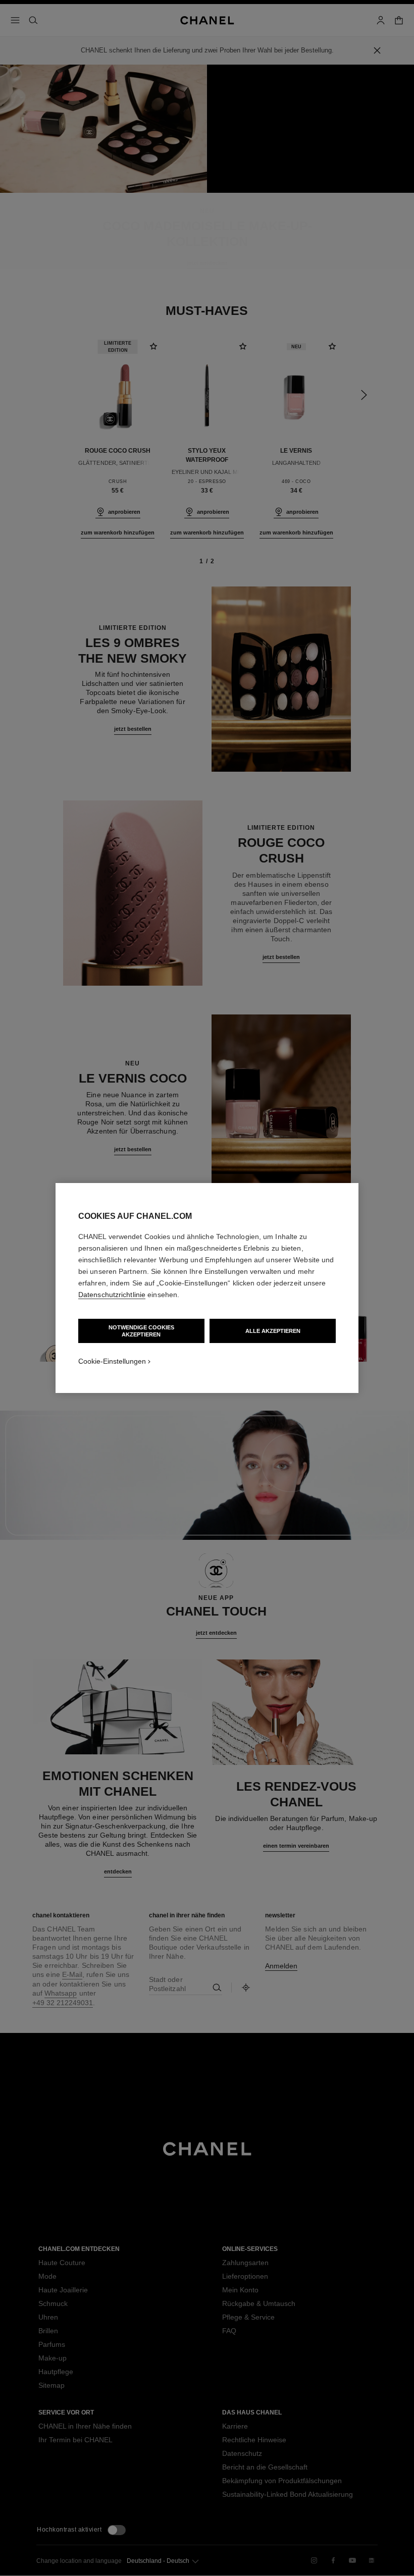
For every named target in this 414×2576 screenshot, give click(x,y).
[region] (207, 1288)
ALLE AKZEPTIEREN (273, 1331)
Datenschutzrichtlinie (112, 1295)
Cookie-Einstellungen (112, 1361)
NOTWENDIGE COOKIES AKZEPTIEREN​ (141, 1331)
